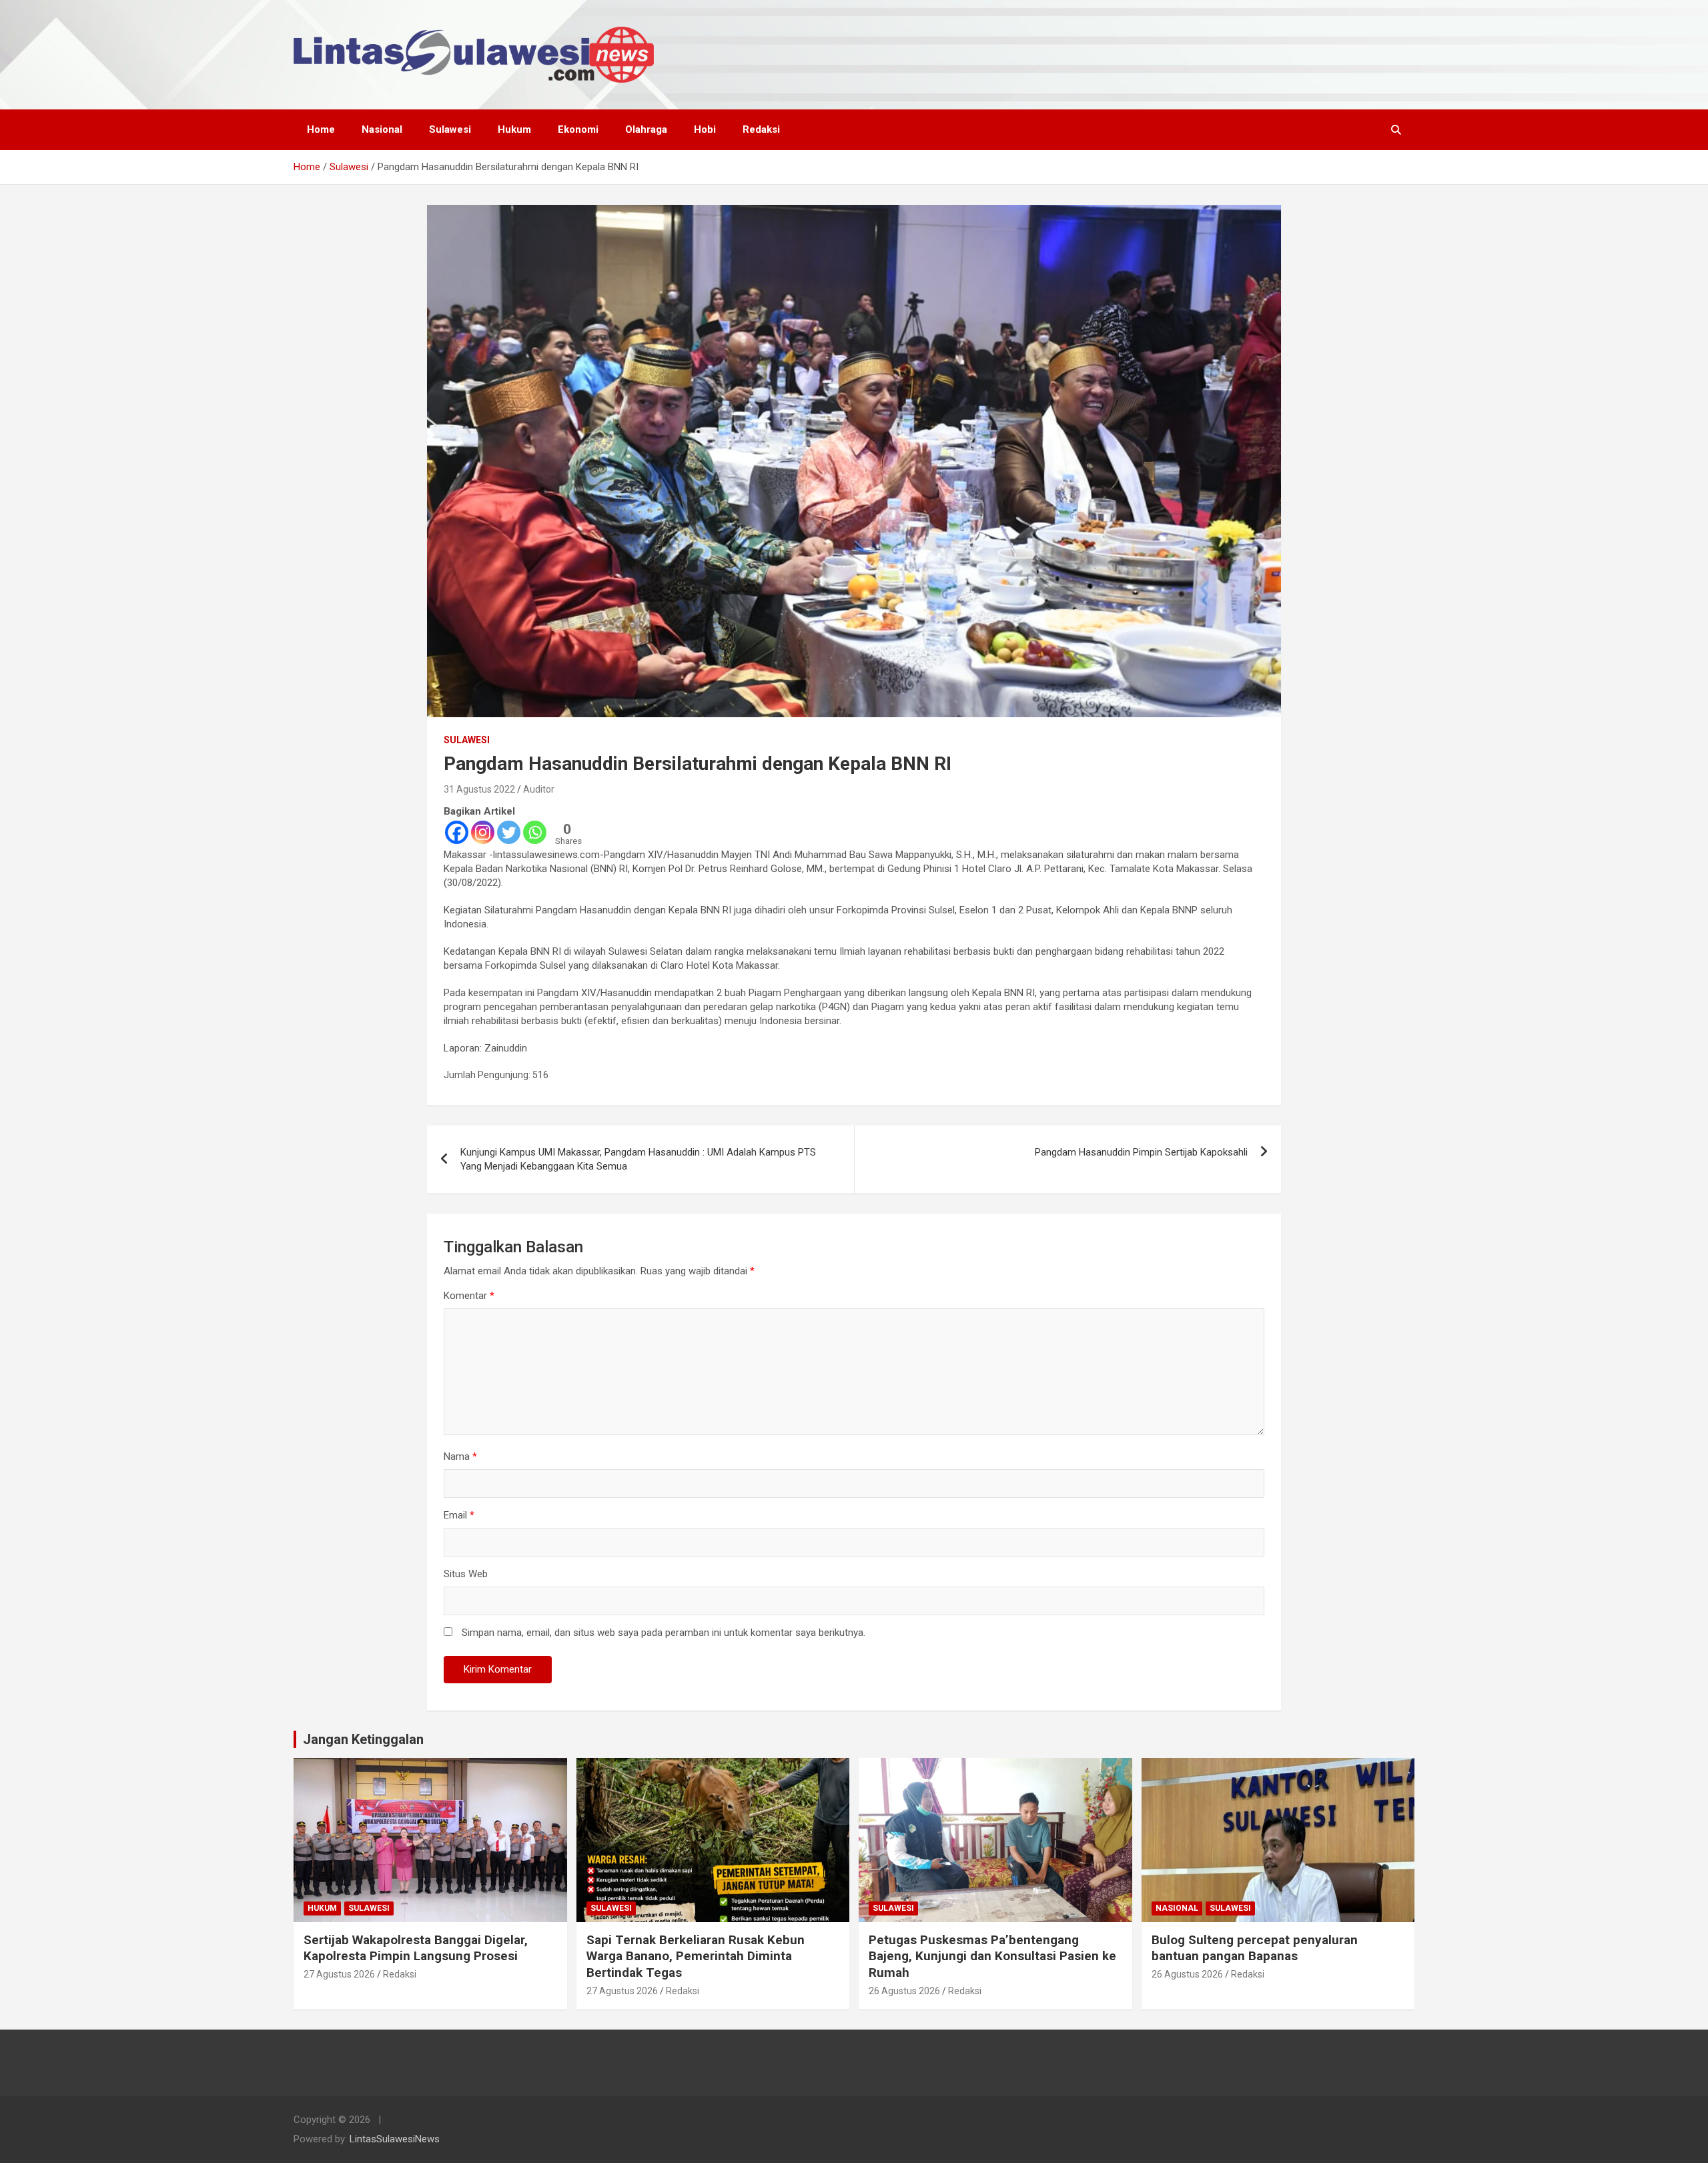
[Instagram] (483, 832)
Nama (460, 1456)
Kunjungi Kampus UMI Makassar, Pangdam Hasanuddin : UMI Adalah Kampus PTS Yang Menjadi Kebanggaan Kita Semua (638, 1159)
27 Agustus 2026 (339, 1974)
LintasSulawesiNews (395, 2139)
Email (459, 1515)
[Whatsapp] (535, 832)
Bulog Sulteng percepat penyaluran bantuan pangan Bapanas (1255, 1948)
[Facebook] (457, 832)
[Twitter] (509, 832)
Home (321, 129)
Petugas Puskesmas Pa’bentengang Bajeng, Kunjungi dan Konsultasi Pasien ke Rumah (992, 1956)
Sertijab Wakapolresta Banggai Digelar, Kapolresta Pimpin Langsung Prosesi (416, 1948)
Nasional (382, 129)
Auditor (539, 789)
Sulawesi (450, 129)
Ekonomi (578, 129)
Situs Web (466, 1574)
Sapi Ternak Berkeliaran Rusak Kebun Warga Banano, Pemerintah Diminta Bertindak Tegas (696, 1956)
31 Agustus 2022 (479, 789)
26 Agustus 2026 (904, 1991)
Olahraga (646, 129)
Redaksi (761, 129)
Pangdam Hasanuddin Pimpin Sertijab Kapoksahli (1141, 1152)
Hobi (705, 129)
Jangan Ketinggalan (363, 1739)
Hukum (514, 129)
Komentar (469, 1296)
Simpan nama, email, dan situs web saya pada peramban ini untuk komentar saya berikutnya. (664, 1633)
